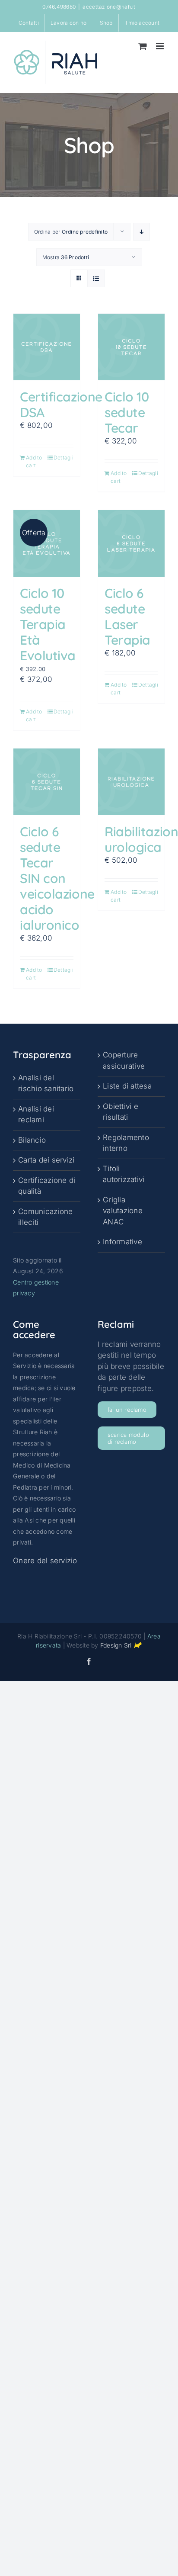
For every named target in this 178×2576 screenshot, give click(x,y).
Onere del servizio (45, 1561)
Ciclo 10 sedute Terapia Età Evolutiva (48, 624)
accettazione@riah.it (109, 7)
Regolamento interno (126, 1143)
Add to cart (34, 461)
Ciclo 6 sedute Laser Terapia (127, 617)
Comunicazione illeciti (45, 1217)
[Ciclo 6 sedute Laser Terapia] (131, 543)
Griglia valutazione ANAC (123, 1211)
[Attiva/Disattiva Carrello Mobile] (143, 46)
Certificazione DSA (61, 405)
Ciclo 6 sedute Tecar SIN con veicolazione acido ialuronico (57, 878)
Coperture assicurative (124, 1060)
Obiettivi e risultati (121, 1112)
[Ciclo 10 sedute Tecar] (131, 347)
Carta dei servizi (46, 1160)
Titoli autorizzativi (124, 1174)
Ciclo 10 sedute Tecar (127, 412)
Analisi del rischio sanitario (46, 1083)
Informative (122, 1242)
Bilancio (32, 1140)
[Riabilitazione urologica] (131, 782)
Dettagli (64, 458)
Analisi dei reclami (36, 1115)
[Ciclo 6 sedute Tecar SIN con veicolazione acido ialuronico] (47, 782)
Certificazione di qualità (47, 1186)
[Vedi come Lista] (96, 278)
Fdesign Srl (116, 1645)
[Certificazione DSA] (47, 347)
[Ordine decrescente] (141, 232)
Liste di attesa (127, 1086)
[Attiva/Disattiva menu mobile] (161, 46)
